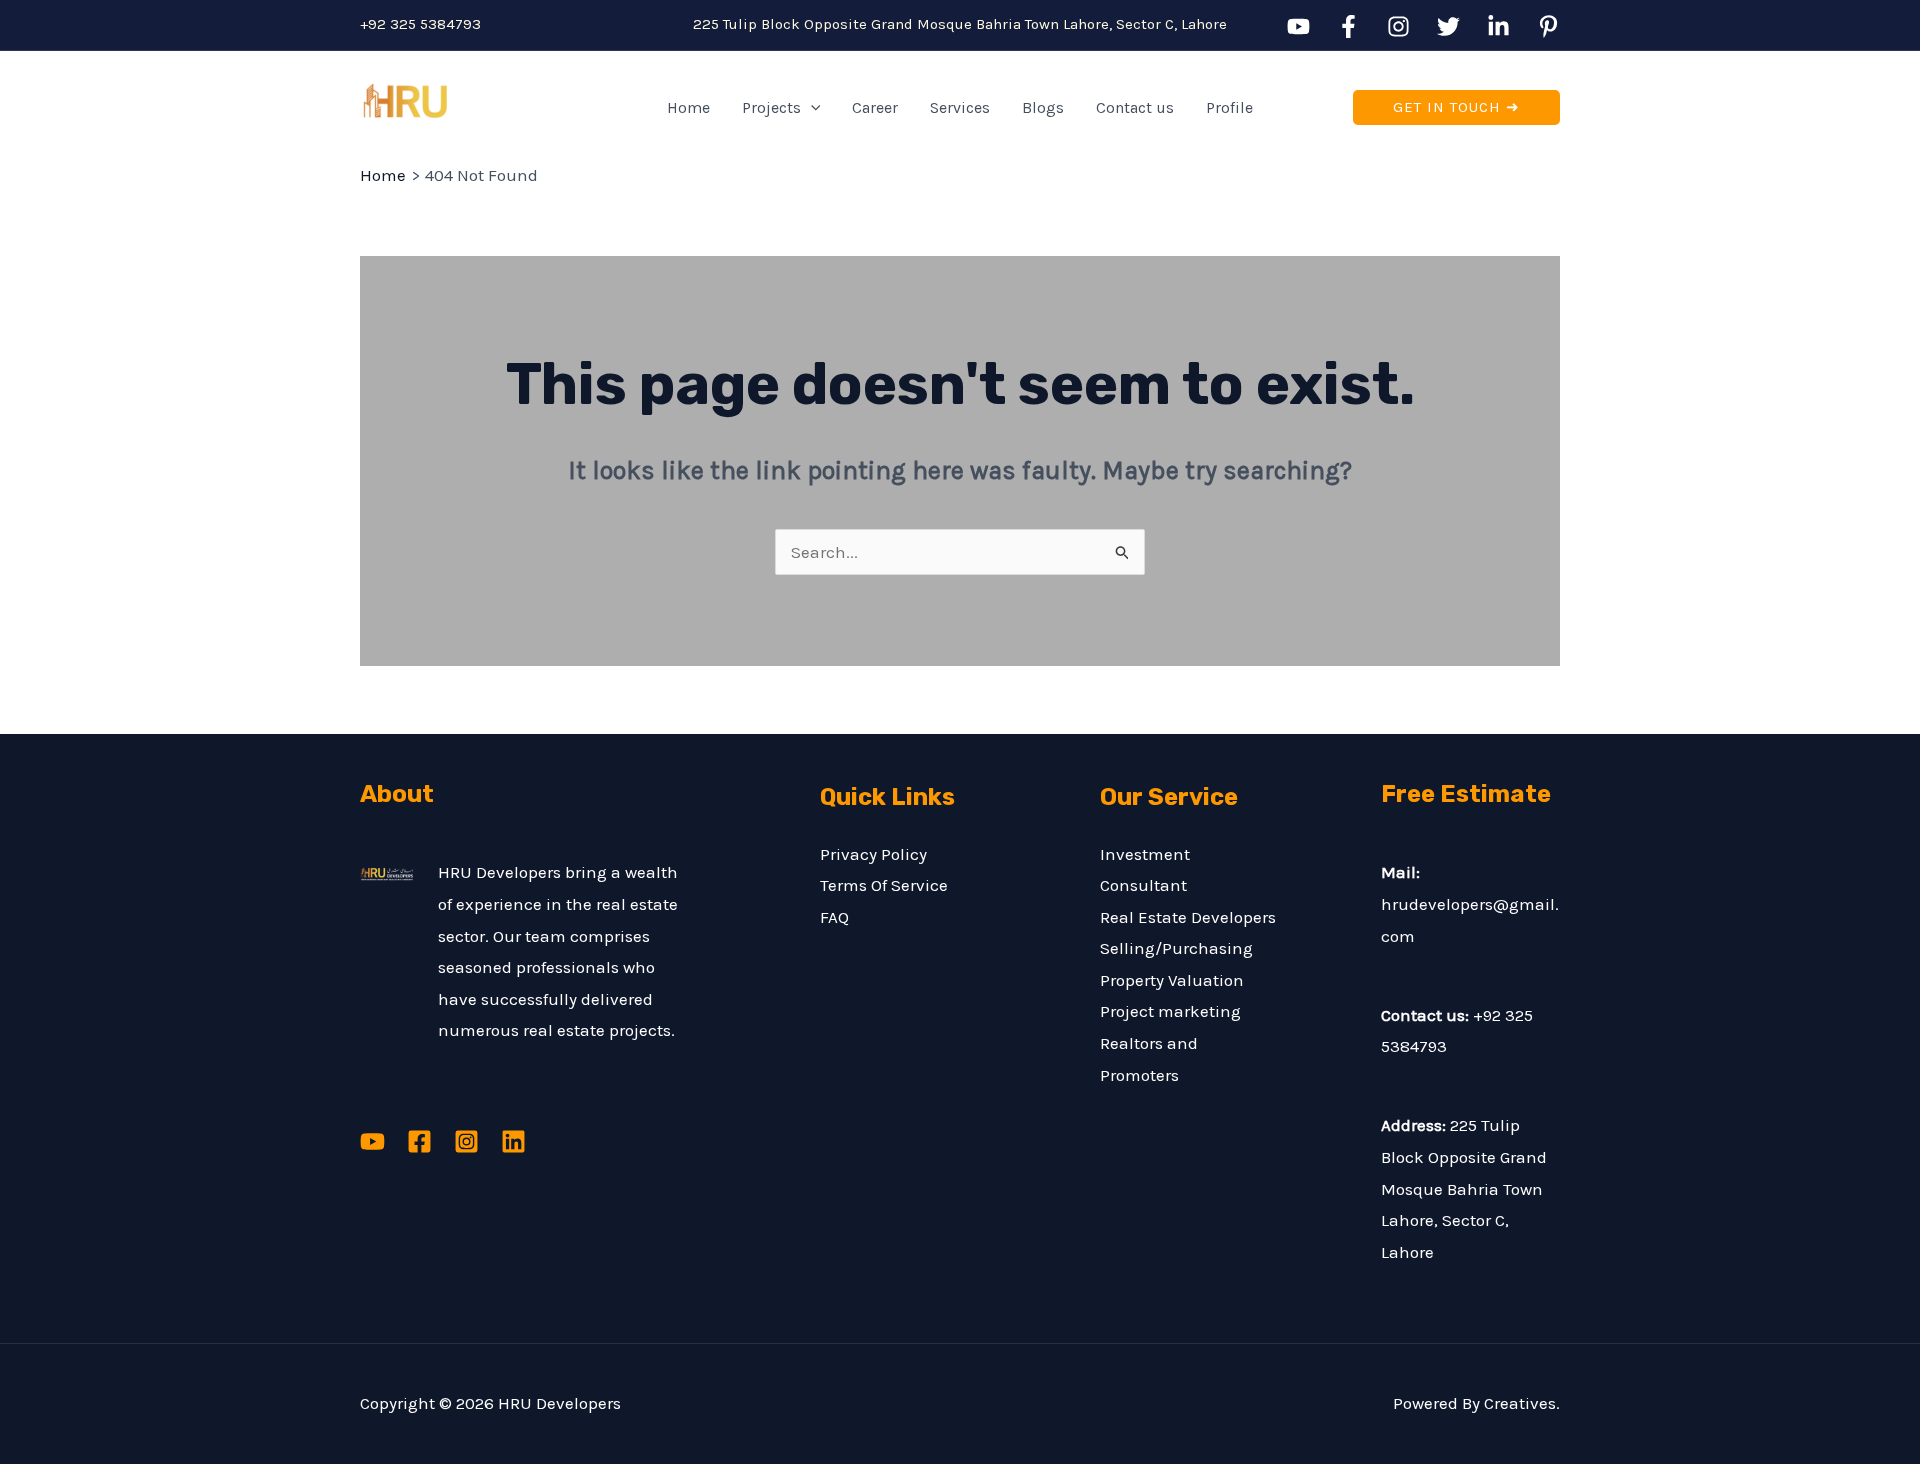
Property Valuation (1172, 980)
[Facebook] (1348, 26)
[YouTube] (1298, 26)
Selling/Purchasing (1176, 948)
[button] (811, 108)
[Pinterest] (1548, 26)
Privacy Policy (873, 854)
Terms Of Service (884, 885)
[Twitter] (1448, 26)
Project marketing (1170, 1011)
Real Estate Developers (1188, 917)
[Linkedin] (1498, 26)
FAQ (834, 917)
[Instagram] (1398, 26)
